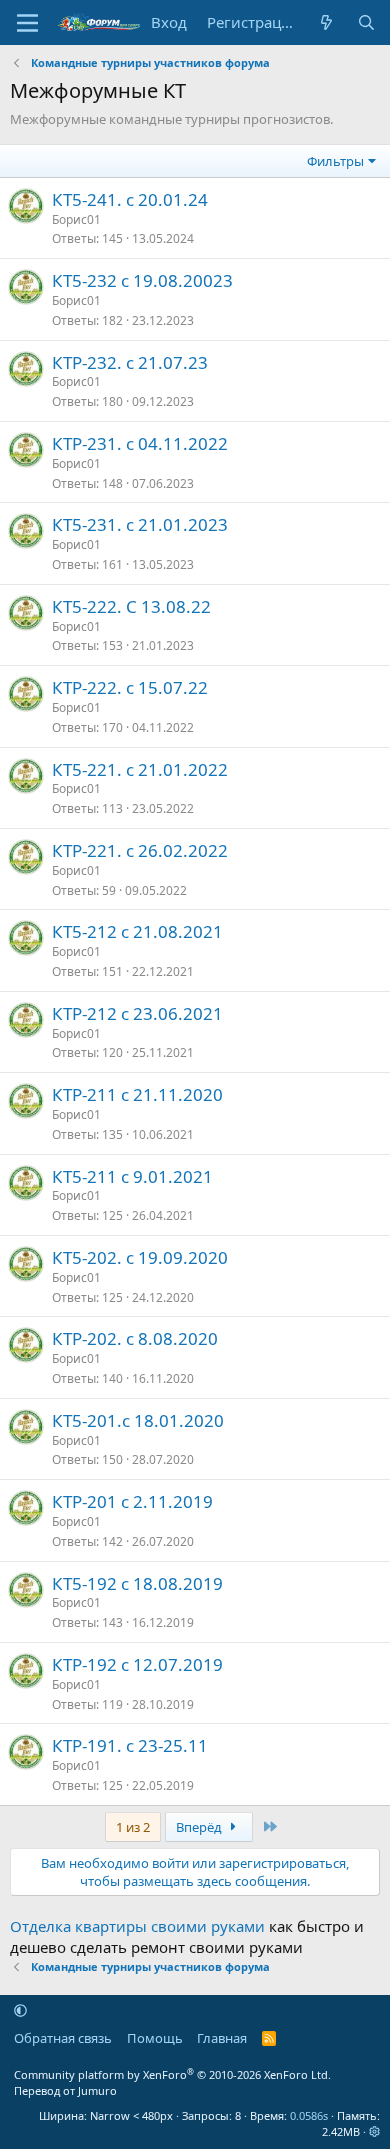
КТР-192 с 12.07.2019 (137, 1664)
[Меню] (27, 23)
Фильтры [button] (335, 161)
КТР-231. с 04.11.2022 (140, 443)
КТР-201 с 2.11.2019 (132, 1501)
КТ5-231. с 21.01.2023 (140, 524)
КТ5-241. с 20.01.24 (130, 199)
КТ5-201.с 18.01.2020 (138, 1420)
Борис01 (76, 219)
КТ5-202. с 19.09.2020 (140, 1257)
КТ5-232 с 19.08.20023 (142, 280)
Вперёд (200, 1827)
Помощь (155, 2038)
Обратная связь (63, 2038)
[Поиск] (366, 22)
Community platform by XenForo (172, 2074)
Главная (222, 2038)
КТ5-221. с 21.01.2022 (140, 769)
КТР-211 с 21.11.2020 (137, 1094)
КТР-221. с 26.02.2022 (140, 850)
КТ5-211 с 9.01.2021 (132, 1176)
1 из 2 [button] (133, 1827)
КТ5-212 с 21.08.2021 (137, 931)
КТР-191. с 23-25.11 (130, 1745)
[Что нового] (326, 22)
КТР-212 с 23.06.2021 (137, 1013)
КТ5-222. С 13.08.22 (131, 606)
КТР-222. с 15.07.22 (130, 687)
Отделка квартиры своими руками (137, 1926)
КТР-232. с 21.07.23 (130, 362)
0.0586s (309, 2115)
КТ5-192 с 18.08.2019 (137, 1583)
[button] (20, 2010)
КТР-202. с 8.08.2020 (135, 1338)
